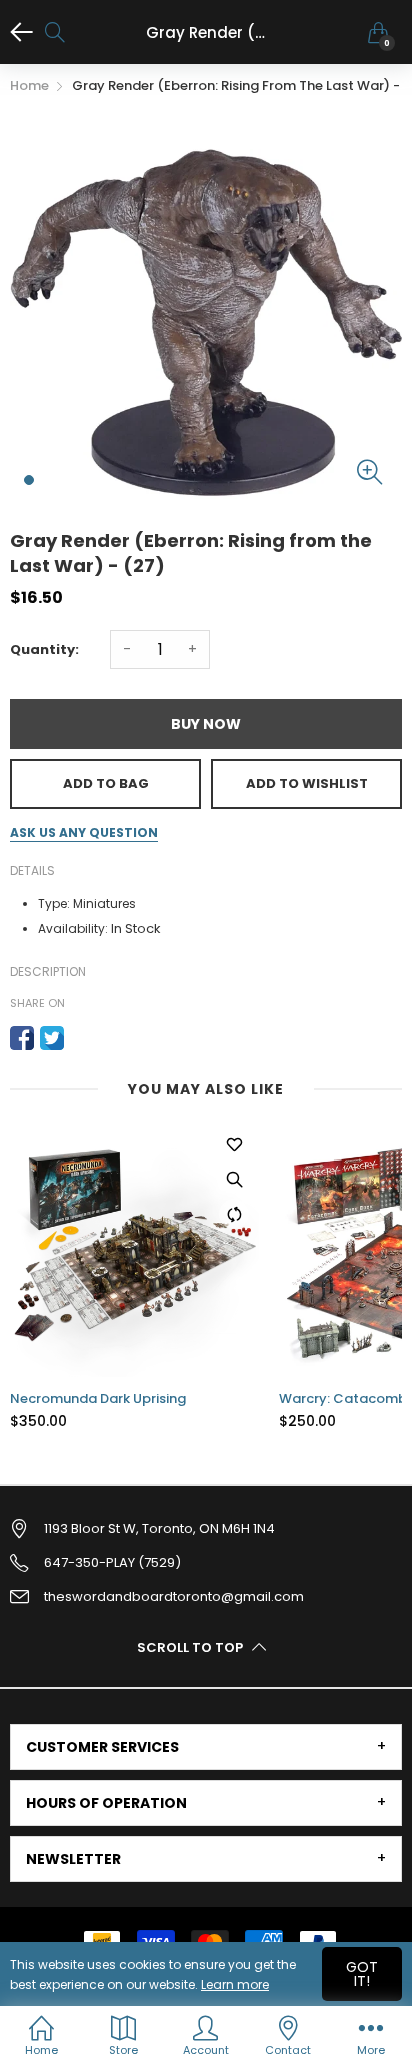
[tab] (206, 1747)
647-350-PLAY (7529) (112, 1562)
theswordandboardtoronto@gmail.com (174, 1596)
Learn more (235, 1984)
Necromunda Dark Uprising (98, 1399)
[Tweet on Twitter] (52, 1038)
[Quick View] (234, 1179)
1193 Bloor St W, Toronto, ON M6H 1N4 (159, 1528)
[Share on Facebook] (22, 1038)
